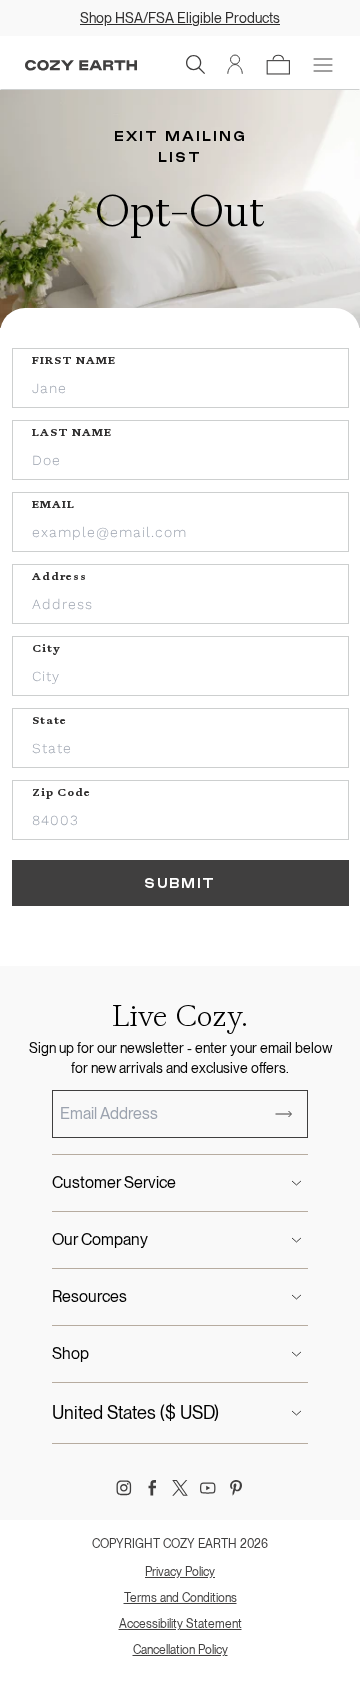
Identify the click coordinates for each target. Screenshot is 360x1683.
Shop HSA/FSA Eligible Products (180, 18)
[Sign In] (235, 65)
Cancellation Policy (180, 1650)
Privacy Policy (180, 1572)
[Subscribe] (284, 1114)
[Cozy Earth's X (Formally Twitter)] (180, 1488)
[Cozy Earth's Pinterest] (236, 1488)
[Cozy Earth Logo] (81, 65)
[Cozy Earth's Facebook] (152, 1488)
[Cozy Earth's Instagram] (124, 1488)
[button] (196, 65)
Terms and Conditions (180, 1598)
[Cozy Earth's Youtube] (208, 1488)
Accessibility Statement (180, 1624)
